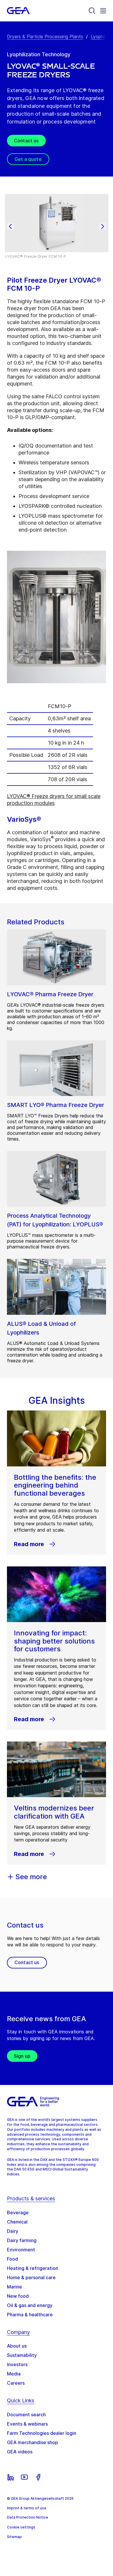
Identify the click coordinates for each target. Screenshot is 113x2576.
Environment (21, 2250)
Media (14, 2374)
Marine (14, 2287)
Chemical (17, 2222)
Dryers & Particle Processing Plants (45, 37)
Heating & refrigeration (33, 2268)
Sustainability (22, 2355)
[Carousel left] (10, 226)
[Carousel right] (103, 226)
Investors (17, 2364)
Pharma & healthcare (30, 2315)
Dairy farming (22, 2240)
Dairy (13, 2231)
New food (18, 2296)
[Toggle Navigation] (103, 11)
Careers (16, 2383)
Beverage (18, 2213)
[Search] (92, 11)
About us (17, 2346)
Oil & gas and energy (30, 2305)
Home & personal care (31, 2277)
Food (12, 2259)
